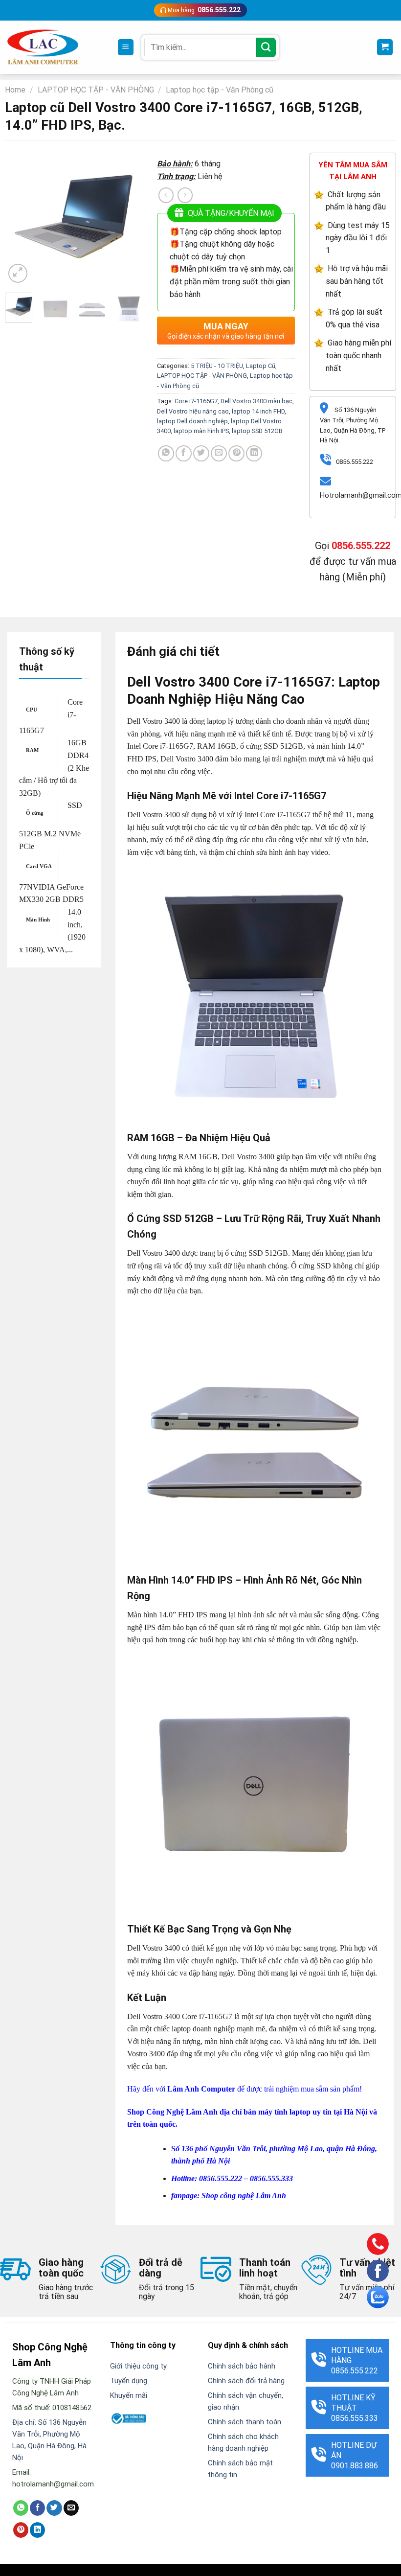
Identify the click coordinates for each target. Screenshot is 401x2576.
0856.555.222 (361, 546)
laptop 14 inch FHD (258, 411)
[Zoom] (18, 273)
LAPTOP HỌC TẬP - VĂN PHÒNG (96, 90)
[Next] (127, 216)
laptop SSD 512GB (257, 431)
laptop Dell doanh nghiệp (192, 421)
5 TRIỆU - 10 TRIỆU (217, 366)
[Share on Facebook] (184, 453)
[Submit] (266, 47)
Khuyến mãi (129, 2395)
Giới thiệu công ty (138, 2366)
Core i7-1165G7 (196, 401)
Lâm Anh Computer (201, 2089)
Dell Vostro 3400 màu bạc (256, 401)
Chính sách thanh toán (245, 2422)
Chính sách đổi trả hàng (246, 2381)
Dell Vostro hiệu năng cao (193, 411)
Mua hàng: (203, 10)
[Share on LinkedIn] (254, 453)
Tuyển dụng (129, 2381)
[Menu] (126, 47)
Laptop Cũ (261, 366)
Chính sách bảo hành (242, 2366)
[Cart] (385, 47)
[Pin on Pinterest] (236, 453)
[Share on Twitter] (201, 453)
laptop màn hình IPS (201, 431)
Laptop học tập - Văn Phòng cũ (220, 90)
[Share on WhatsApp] (166, 453)
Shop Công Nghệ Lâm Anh (172, 2112)
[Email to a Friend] (219, 453)
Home (15, 90)
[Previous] (20, 216)
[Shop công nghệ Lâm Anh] (43, 47)
